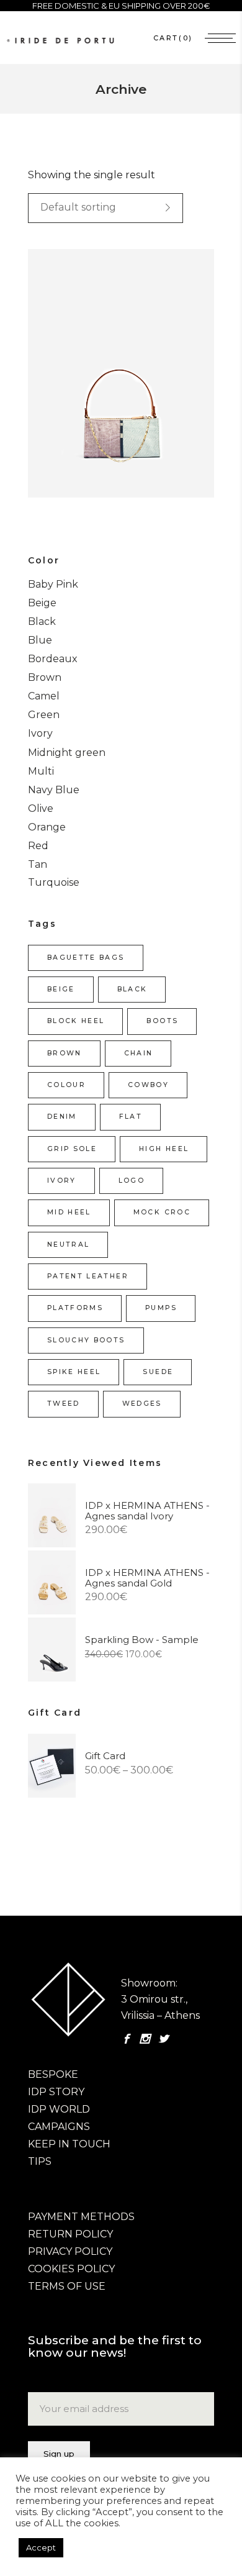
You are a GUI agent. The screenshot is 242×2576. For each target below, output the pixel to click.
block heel (76, 1021)
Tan (38, 864)
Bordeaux (53, 659)
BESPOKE (53, 2074)
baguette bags (86, 958)
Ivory (40, 733)
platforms (75, 1308)
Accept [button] (41, 2547)
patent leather (88, 1276)
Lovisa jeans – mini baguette (106, 386)
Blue (40, 640)
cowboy (148, 1085)
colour (66, 1085)
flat (131, 1117)
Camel (44, 696)
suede (158, 1372)
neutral (68, 1245)
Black (42, 621)
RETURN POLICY (70, 2234)
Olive (41, 808)
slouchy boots (86, 1340)
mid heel (69, 1212)
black (132, 989)
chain (139, 1053)
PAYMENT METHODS (81, 2217)
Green (44, 715)
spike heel (74, 1372)
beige (61, 989)
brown (65, 1053)
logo (132, 1181)
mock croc (162, 1212)
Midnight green (67, 753)
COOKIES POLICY (71, 2269)
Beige (42, 603)
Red (38, 846)
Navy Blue (54, 790)
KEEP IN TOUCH (69, 2144)
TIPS (40, 2161)
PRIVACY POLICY (70, 2251)
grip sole (72, 1149)
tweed (64, 1404)
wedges (142, 1404)
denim (62, 1117)
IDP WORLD (59, 2109)
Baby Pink (53, 584)
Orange (47, 827)
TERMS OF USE (67, 2286)
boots (162, 1021)
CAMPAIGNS (59, 2127)
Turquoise (54, 882)
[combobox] (105, 208)
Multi (41, 771)
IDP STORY (56, 2092)
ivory (62, 1181)
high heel (164, 1149)
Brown (45, 677)
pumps (161, 1308)
